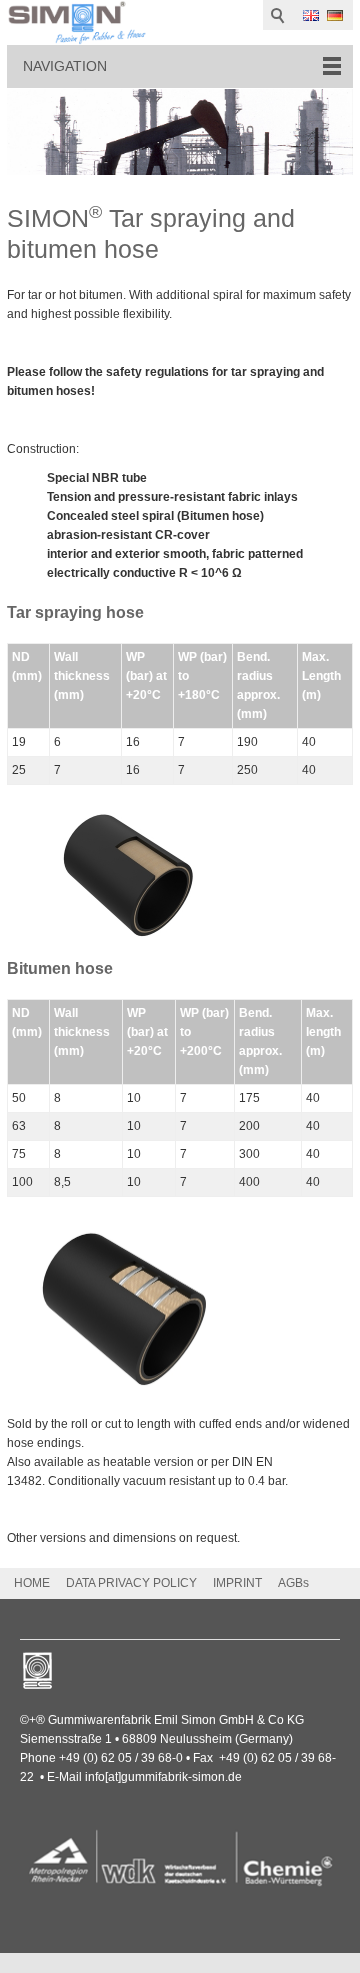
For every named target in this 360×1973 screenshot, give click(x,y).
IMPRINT (237, 1583)
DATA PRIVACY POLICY (131, 1583)
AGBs (293, 1583)
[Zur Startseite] (77, 22)
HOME (32, 1583)
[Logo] (180, 1860)
